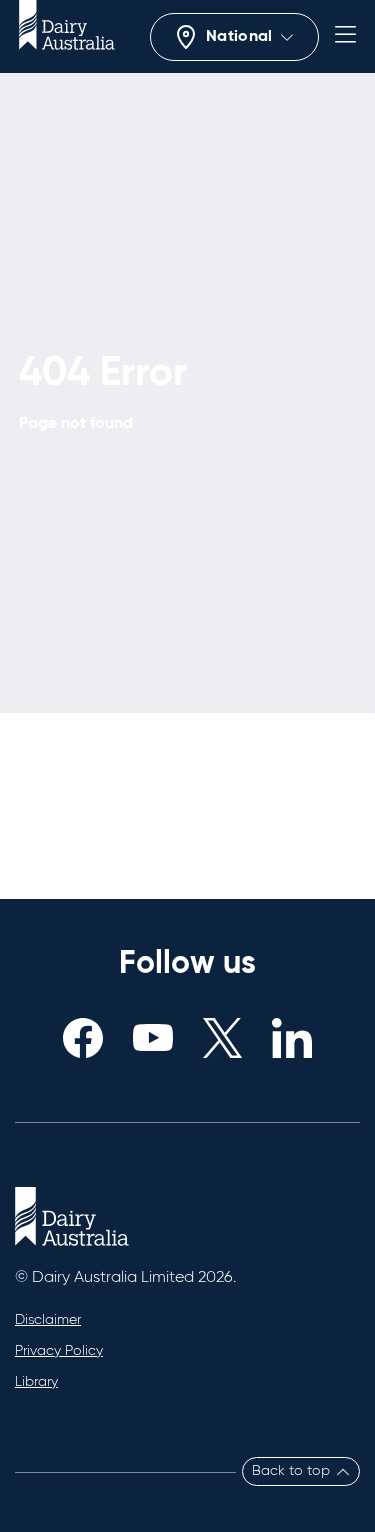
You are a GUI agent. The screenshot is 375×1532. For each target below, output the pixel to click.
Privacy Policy (59, 1351)
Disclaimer (48, 1320)
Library (36, 1382)
